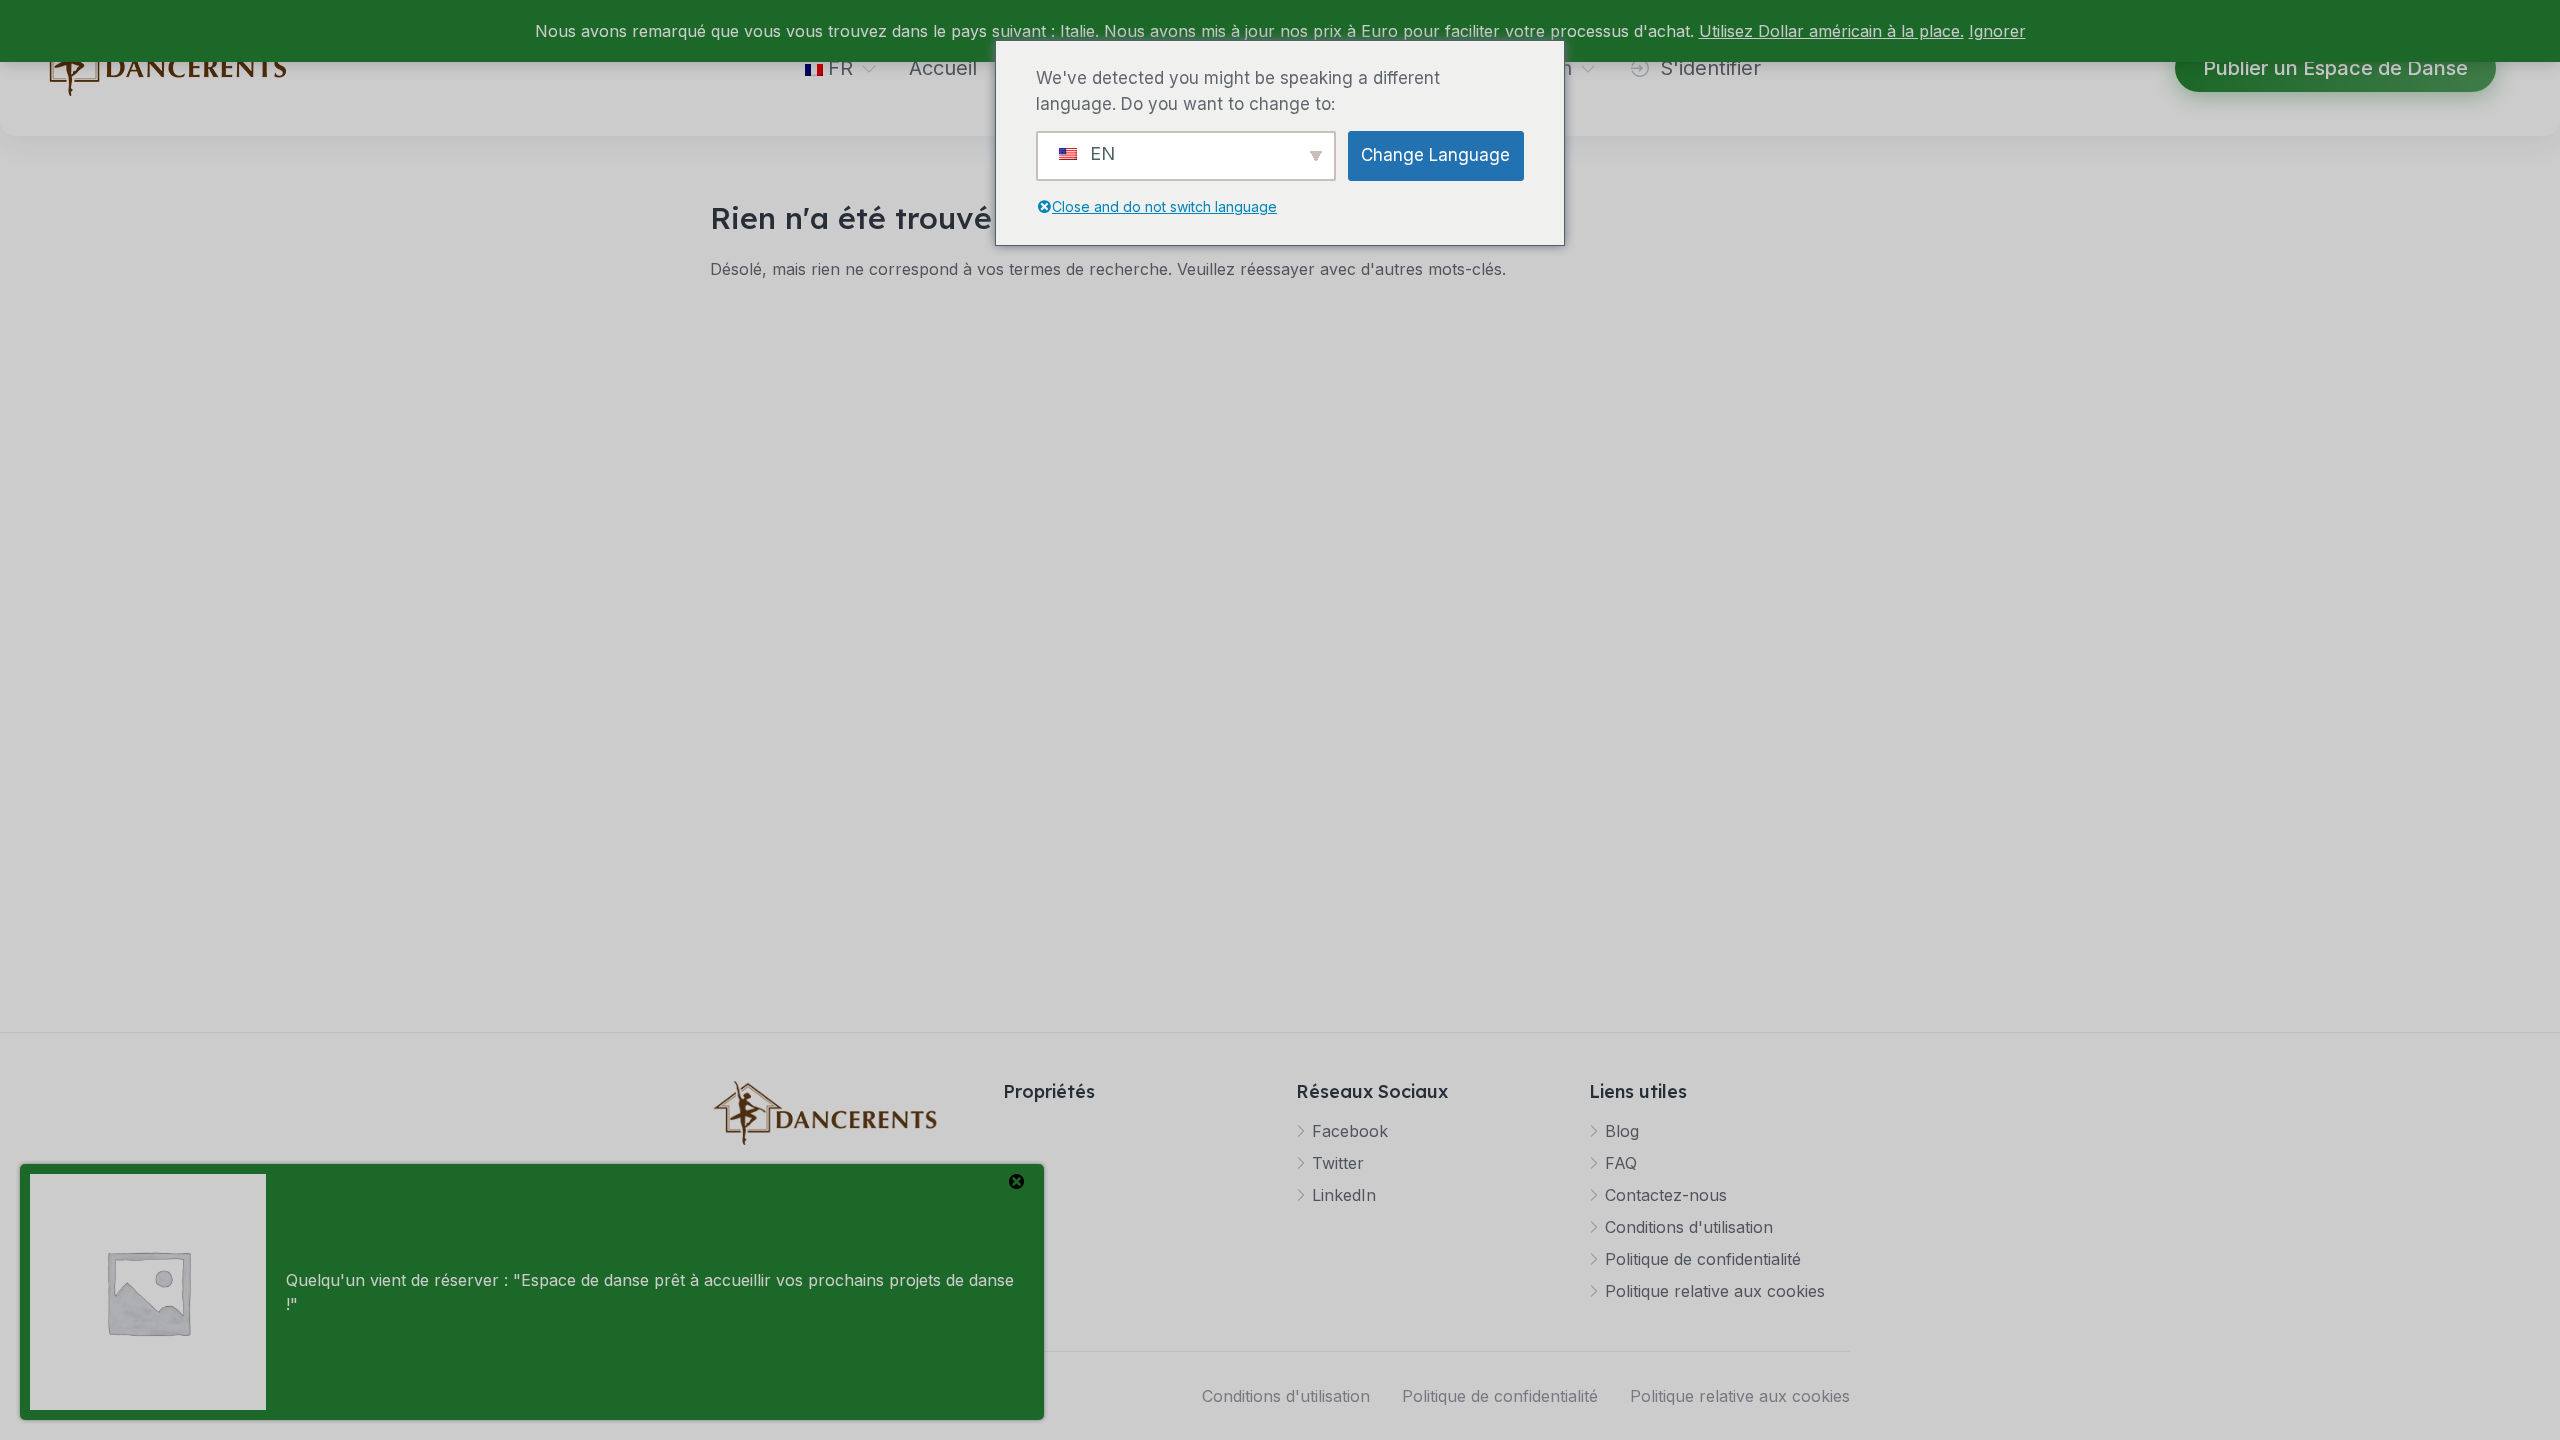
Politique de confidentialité (1703, 1259)
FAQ (1621, 1163)
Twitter (1338, 1163)
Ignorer (1997, 31)
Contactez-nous (1666, 1195)
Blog (1622, 1131)
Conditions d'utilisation (1689, 1227)
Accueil (943, 68)
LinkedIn (1344, 1195)
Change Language (1435, 155)
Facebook (1350, 1131)
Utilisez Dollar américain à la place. (1831, 31)
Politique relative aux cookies (1715, 1291)
